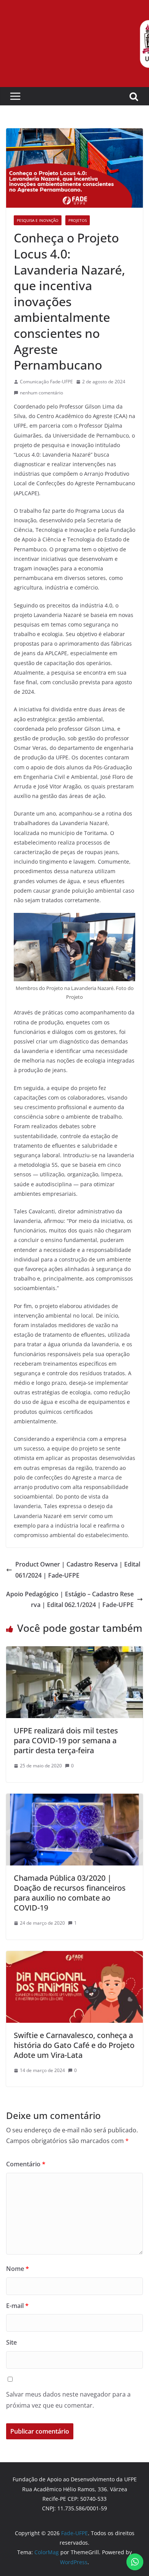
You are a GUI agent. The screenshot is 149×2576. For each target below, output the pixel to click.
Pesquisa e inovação (38, 220)
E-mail (17, 2306)
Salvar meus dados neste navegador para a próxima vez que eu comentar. (68, 2400)
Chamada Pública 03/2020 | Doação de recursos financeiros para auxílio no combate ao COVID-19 (70, 1893)
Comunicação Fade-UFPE (46, 382)
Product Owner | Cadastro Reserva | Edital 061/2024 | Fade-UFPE (78, 1570)
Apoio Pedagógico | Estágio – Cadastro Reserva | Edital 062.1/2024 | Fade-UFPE (70, 1600)
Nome (18, 2269)
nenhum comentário (41, 393)
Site (11, 2342)
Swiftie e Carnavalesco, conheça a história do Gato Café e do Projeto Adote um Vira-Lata (74, 2045)
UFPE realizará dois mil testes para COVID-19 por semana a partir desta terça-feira (66, 1740)
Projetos (78, 220)
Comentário (26, 2164)
